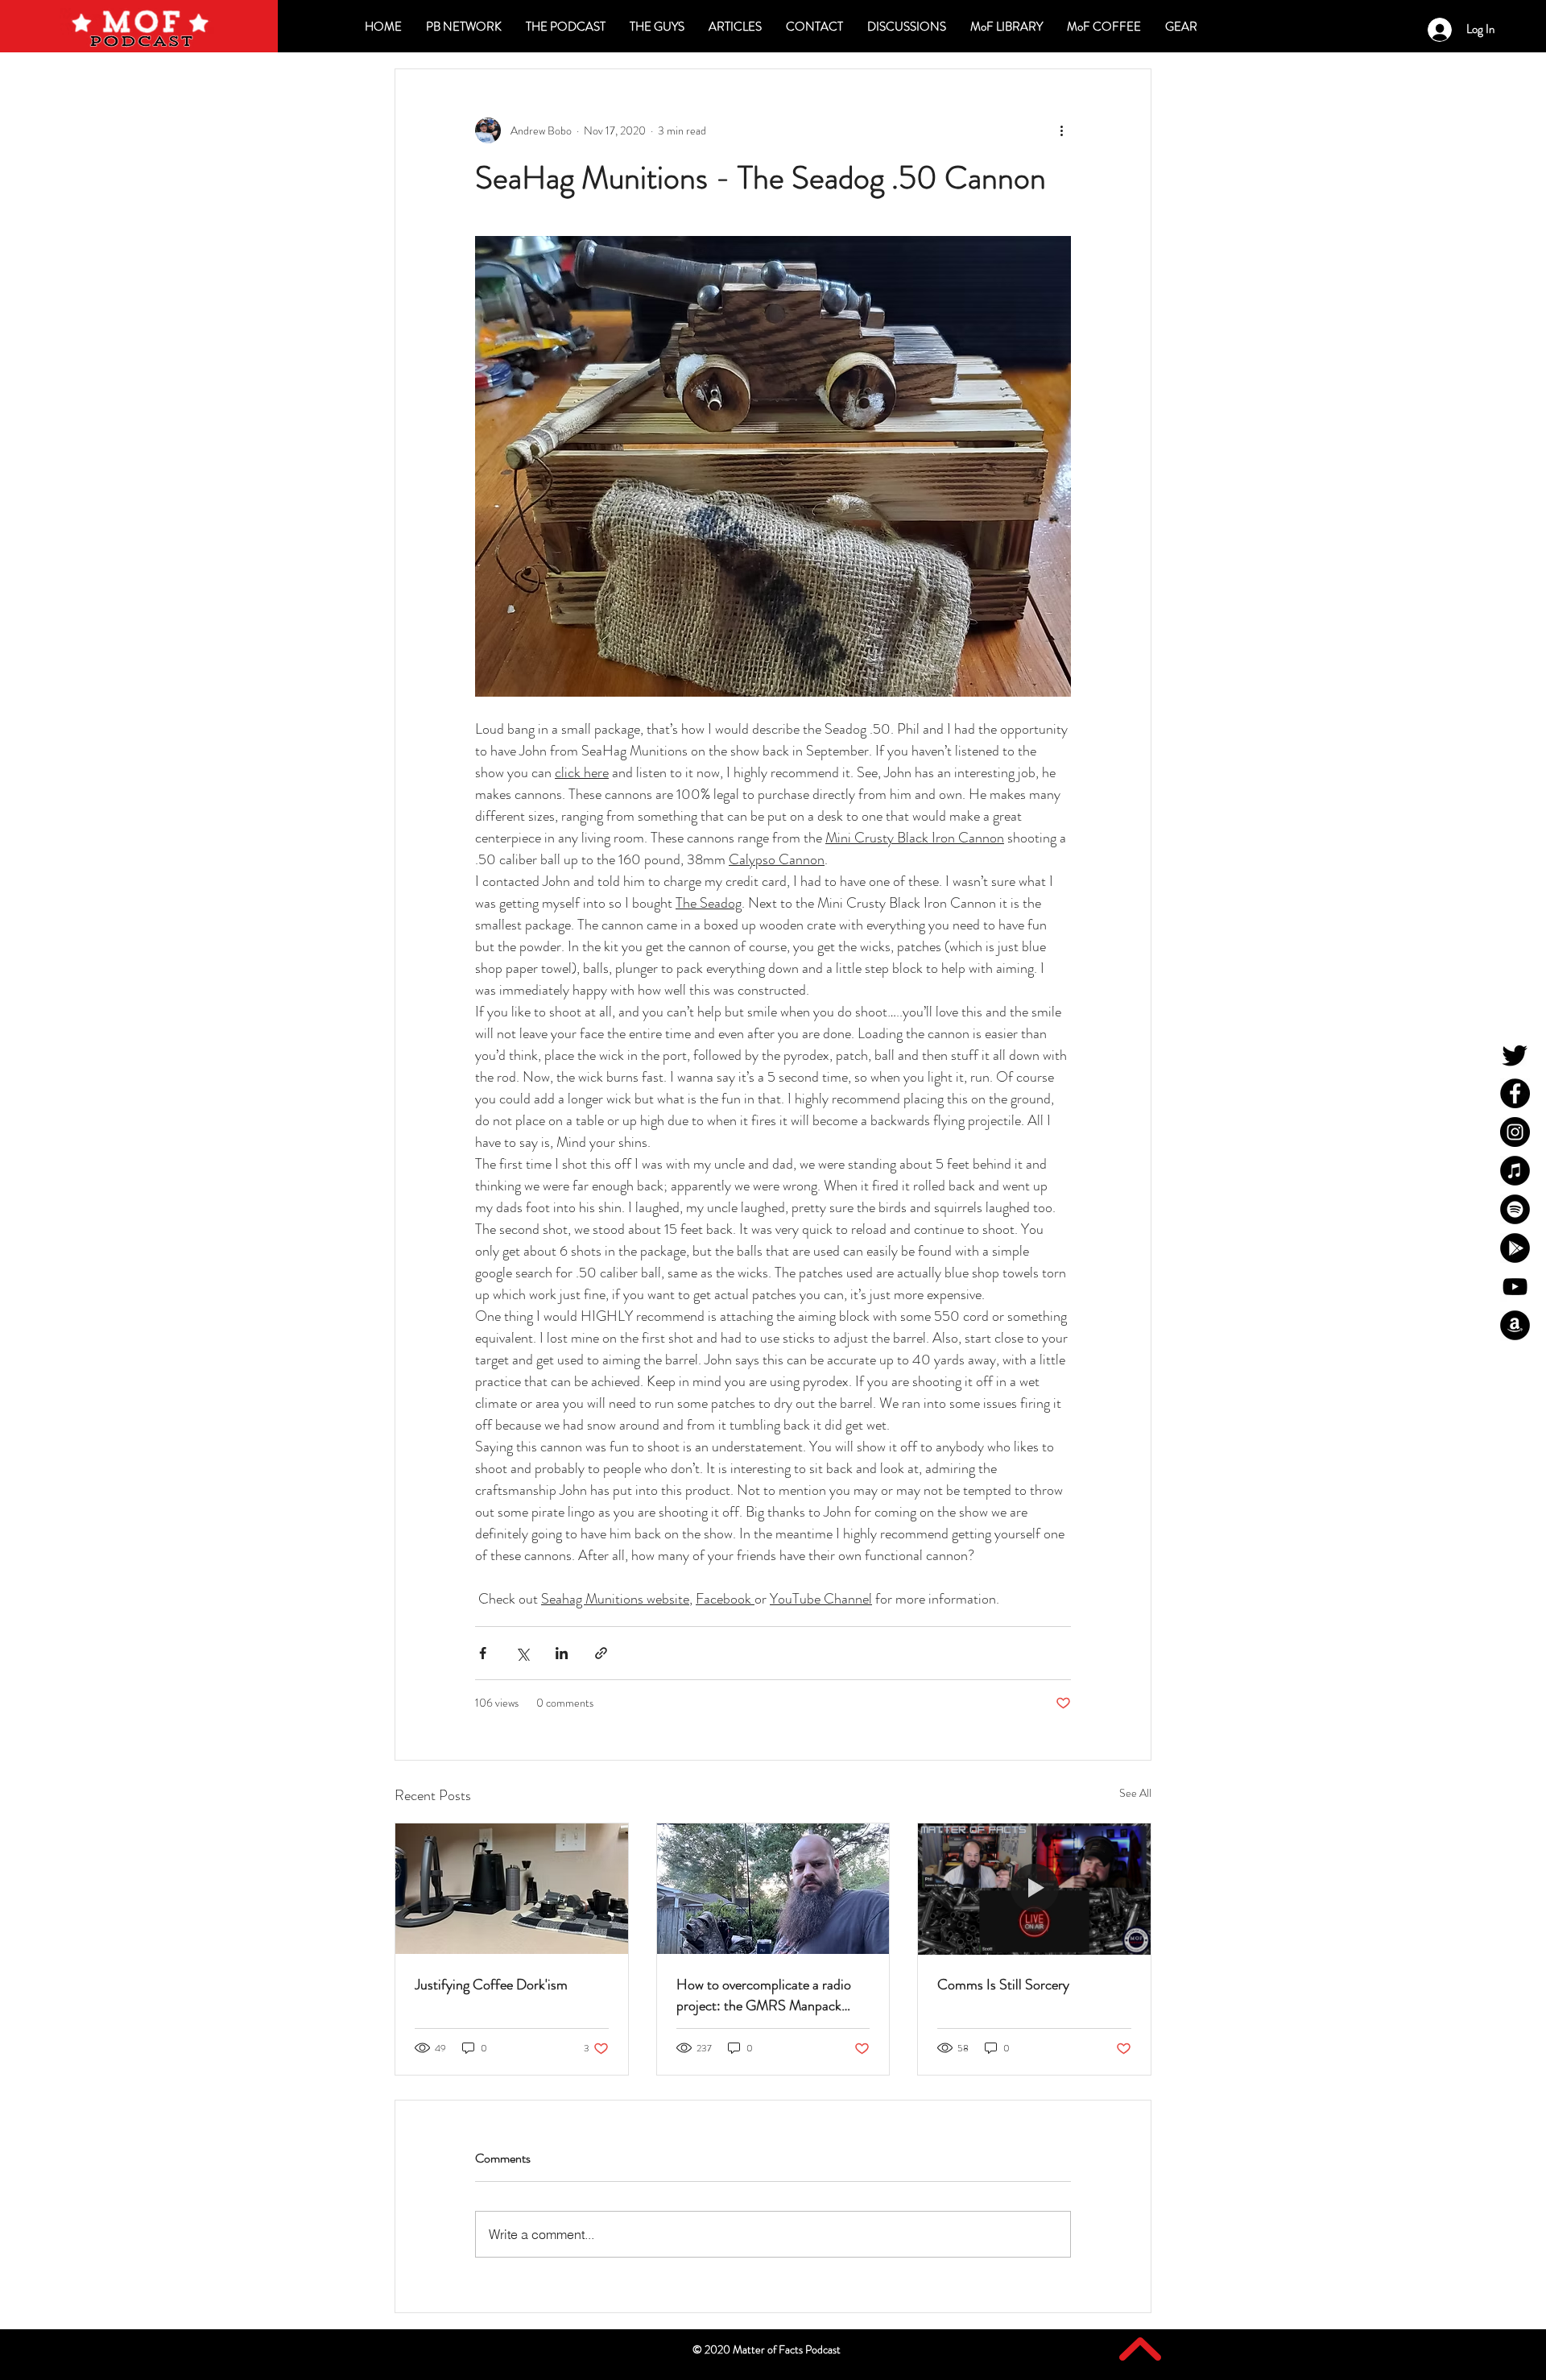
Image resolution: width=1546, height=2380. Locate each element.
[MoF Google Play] (1515, 1248)
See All (1135, 1793)
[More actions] (1061, 130)
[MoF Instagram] (1515, 1132)
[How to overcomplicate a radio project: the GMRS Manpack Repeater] (773, 1889)
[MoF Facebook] (1515, 1093)
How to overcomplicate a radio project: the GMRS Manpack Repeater (764, 1995)
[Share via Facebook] (483, 1653)
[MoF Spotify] (1515, 1209)
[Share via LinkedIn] (562, 1653)
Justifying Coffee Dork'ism (491, 1985)
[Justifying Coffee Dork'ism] (512, 1889)
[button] (907, 27)
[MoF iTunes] (1515, 1171)
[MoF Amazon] (1515, 1325)
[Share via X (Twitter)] (522, 1653)
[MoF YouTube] (1515, 1287)
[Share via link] (601, 1653)
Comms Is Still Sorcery (1003, 1985)
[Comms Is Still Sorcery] (1034, 1889)
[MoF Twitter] (1515, 1055)
